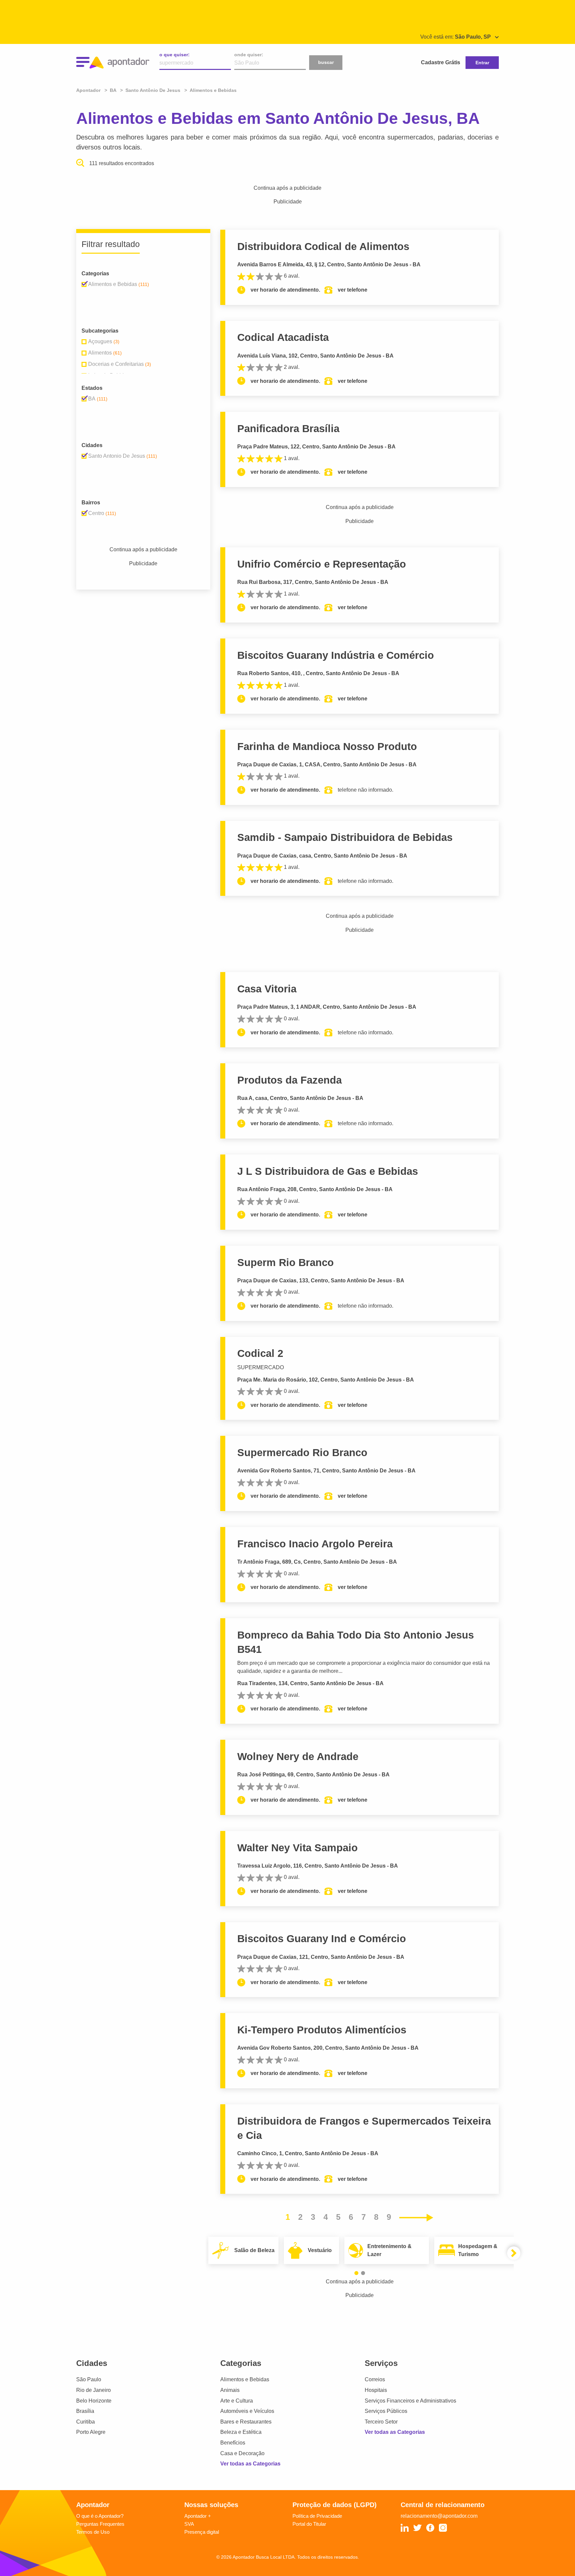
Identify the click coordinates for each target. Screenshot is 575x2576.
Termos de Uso (93, 2532)
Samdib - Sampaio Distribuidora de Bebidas (345, 837)
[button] (356, 2273)
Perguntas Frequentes (100, 2524)
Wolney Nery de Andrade (298, 1757)
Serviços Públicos (386, 2411)
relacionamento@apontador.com (439, 2516)
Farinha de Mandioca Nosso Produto (327, 747)
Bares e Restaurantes (246, 2422)
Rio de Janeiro (94, 2390)
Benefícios (233, 2443)
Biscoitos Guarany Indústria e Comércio (336, 655)
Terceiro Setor (381, 2422)
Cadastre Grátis (441, 62)
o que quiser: (175, 55)
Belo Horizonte (94, 2401)
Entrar (482, 63)
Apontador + (198, 2516)
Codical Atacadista (283, 337)
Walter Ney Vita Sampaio (297, 1848)
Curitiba (86, 2422)
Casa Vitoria (267, 989)
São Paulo (89, 2379)
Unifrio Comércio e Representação (322, 564)
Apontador (89, 90)
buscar (326, 62)
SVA (189, 2524)
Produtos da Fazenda (289, 1080)
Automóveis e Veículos (247, 2411)
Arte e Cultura (237, 2401)
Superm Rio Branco (286, 1263)
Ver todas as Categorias (250, 2464)
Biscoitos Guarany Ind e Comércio (322, 1939)
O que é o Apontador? (100, 2516)
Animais (230, 2390)
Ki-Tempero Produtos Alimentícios (322, 2030)
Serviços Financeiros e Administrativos (410, 2401)
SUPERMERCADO (261, 1367)
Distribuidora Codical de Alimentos (323, 247)
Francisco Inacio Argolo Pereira (315, 1544)
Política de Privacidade (317, 2516)
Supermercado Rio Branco (302, 1453)
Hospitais (376, 2390)
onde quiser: (249, 55)
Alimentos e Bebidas (245, 2379)
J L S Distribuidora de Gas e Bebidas (328, 1171)
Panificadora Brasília (288, 429)
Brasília (85, 2411)
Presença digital (202, 2532)
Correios (375, 2379)
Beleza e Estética (241, 2432)
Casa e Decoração (242, 2453)
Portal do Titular (309, 2524)
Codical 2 (260, 1353)
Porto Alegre (91, 2432)
